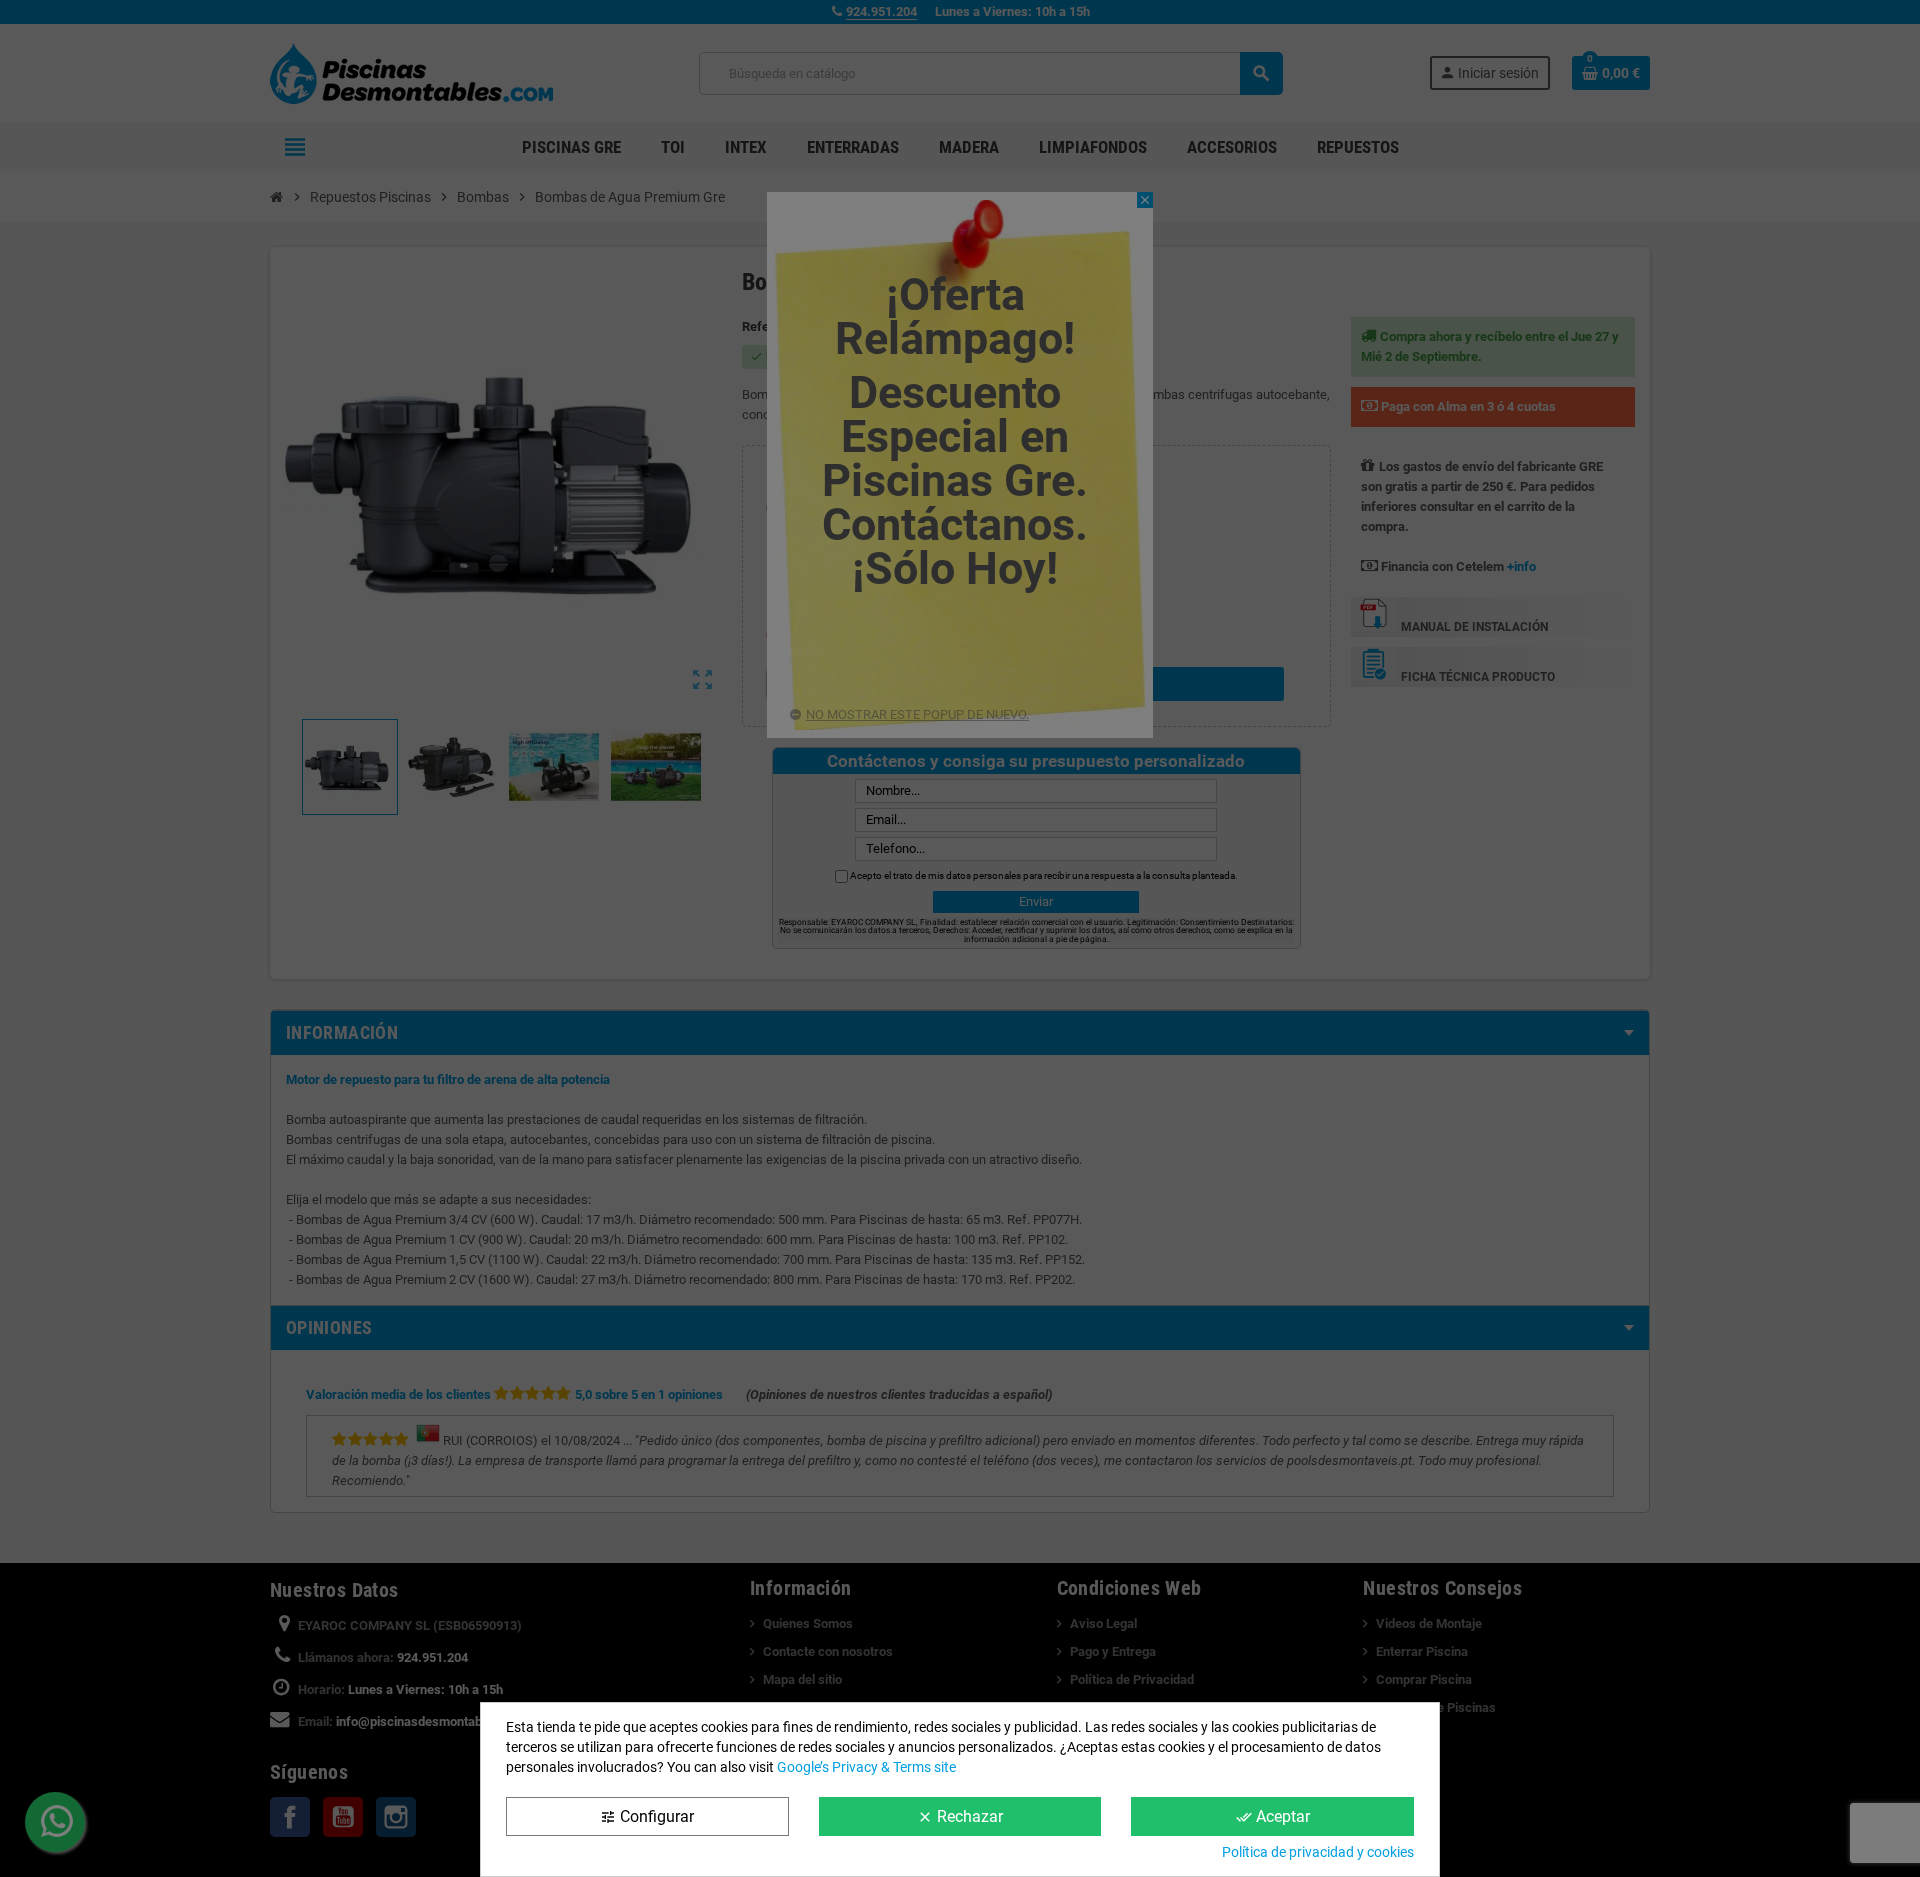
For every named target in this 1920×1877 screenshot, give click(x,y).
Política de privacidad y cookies (1318, 1852)
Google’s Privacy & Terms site (866, 1767)
